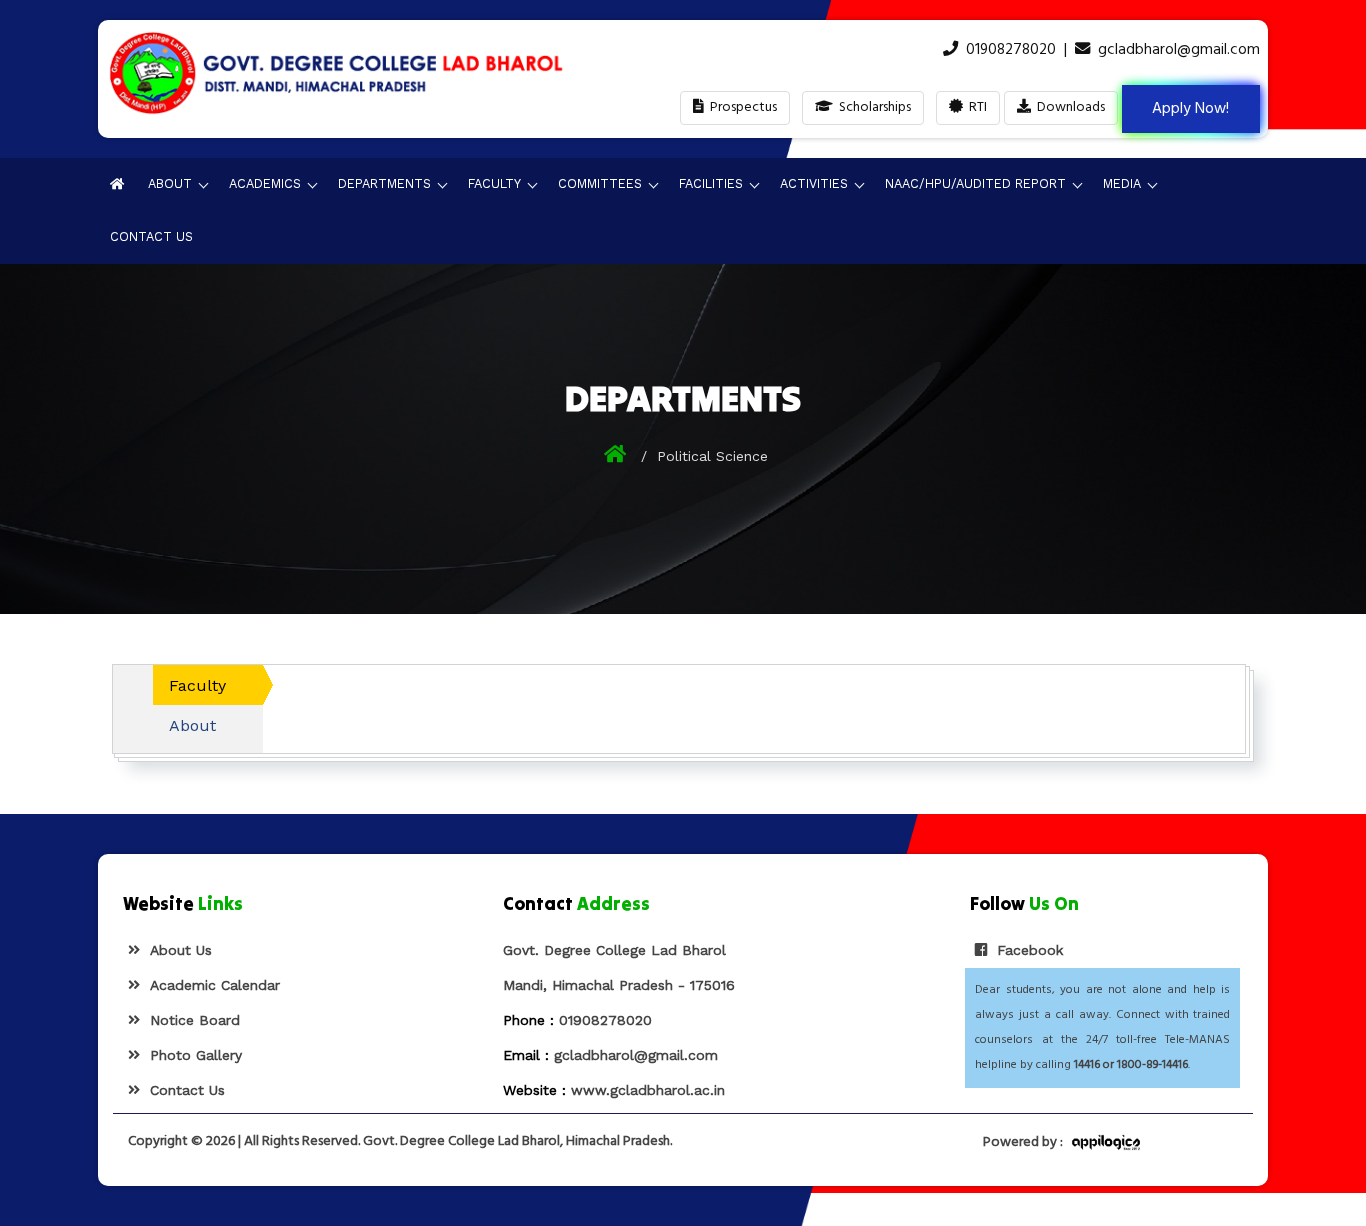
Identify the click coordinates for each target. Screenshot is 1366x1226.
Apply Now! (1190, 109)
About (192, 725)
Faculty (197, 685)
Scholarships (872, 107)
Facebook (1025, 950)
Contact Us (151, 236)
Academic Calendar (210, 985)
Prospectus (740, 107)
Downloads (1068, 107)
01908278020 (1011, 50)
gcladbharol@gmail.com (1179, 50)
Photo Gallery (191, 1055)
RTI (975, 107)
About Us (176, 950)
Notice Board (190, 1020)
